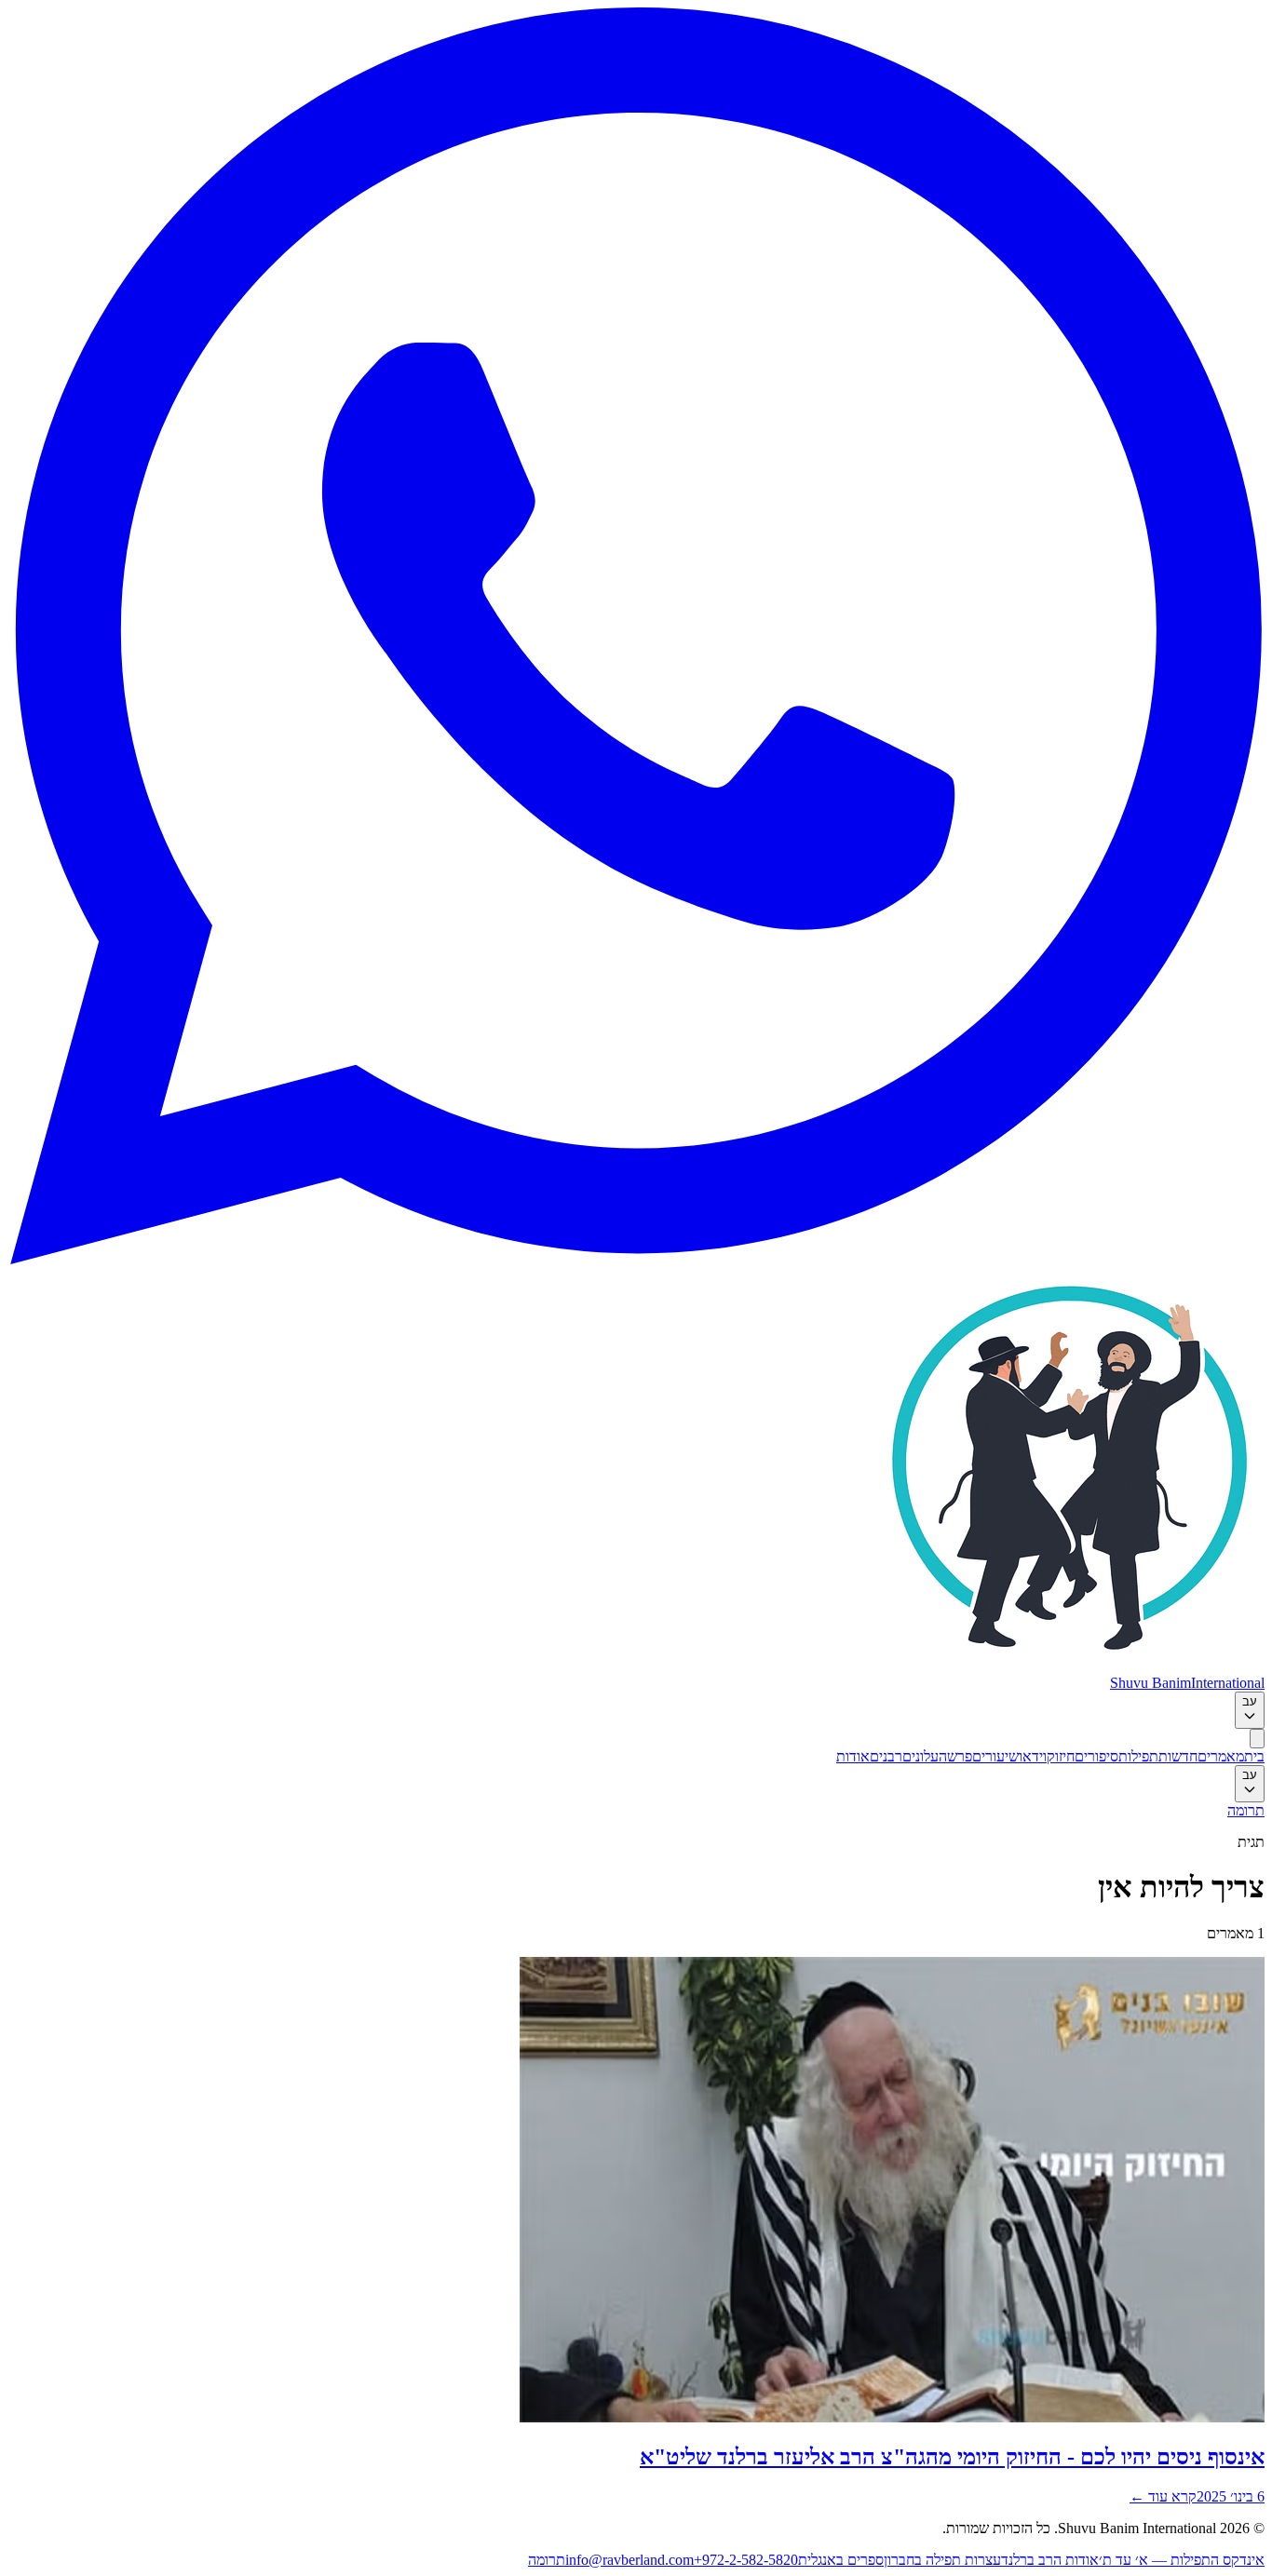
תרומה (1246, 1810)
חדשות (1178, 1756)
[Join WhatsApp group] (636, 1259)
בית (1254, 1756)
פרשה (955, 1756)
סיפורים (1096, 1756)
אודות (853, 1756)
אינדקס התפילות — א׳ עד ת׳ (1182, 2560)
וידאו (1033, 1756)
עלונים (920, 1756)
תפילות (1138, 1756)
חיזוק (1061, 1756)
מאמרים (1221, 1756)
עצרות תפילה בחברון (942, 2560)
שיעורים (995, 1756)
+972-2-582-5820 (746, 2560)
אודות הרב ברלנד (1050, 2560)
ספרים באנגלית (841, 2560)
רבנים (886, 1756)
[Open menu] (1257, 1739)
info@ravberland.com (629, 2560)
